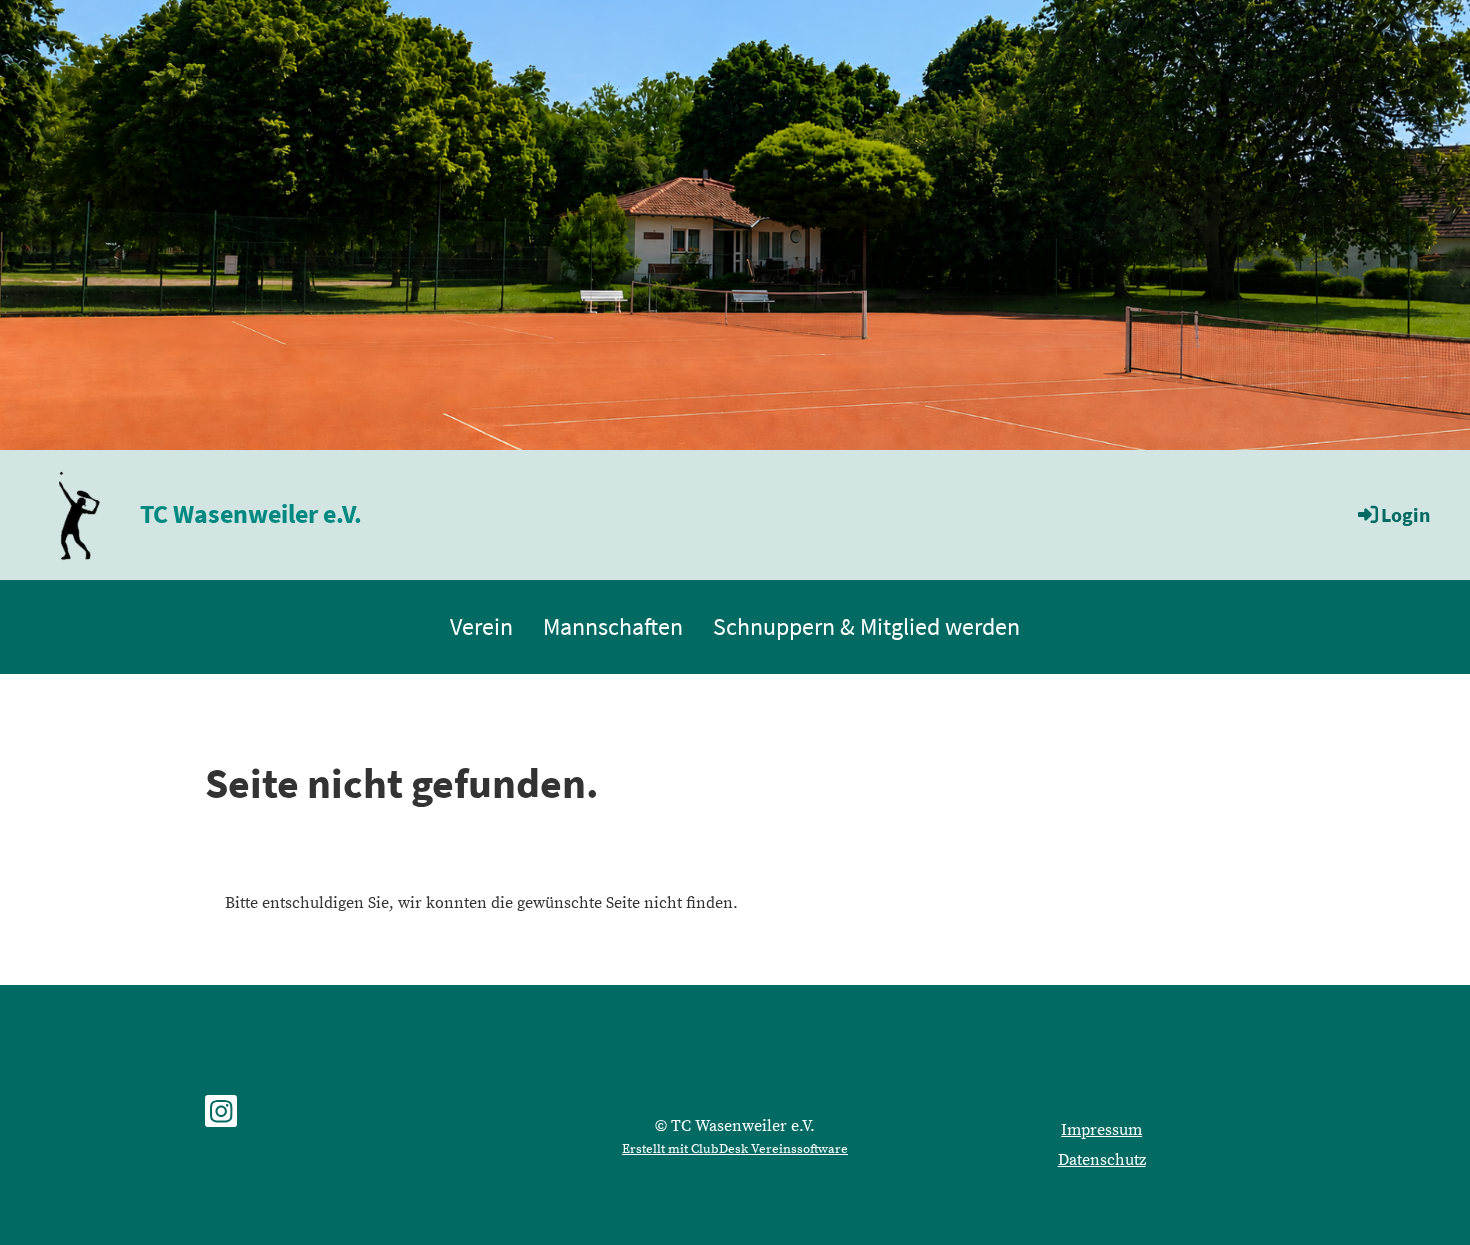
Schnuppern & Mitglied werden (866, 626)
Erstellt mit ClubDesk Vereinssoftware (735, 1149)
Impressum (1101, 1130)
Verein (481, 626)
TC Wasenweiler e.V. (251, 513)
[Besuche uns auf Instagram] (221, 1118)
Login (1405, 514)
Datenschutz (1102, 1160)
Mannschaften (613, 626)
